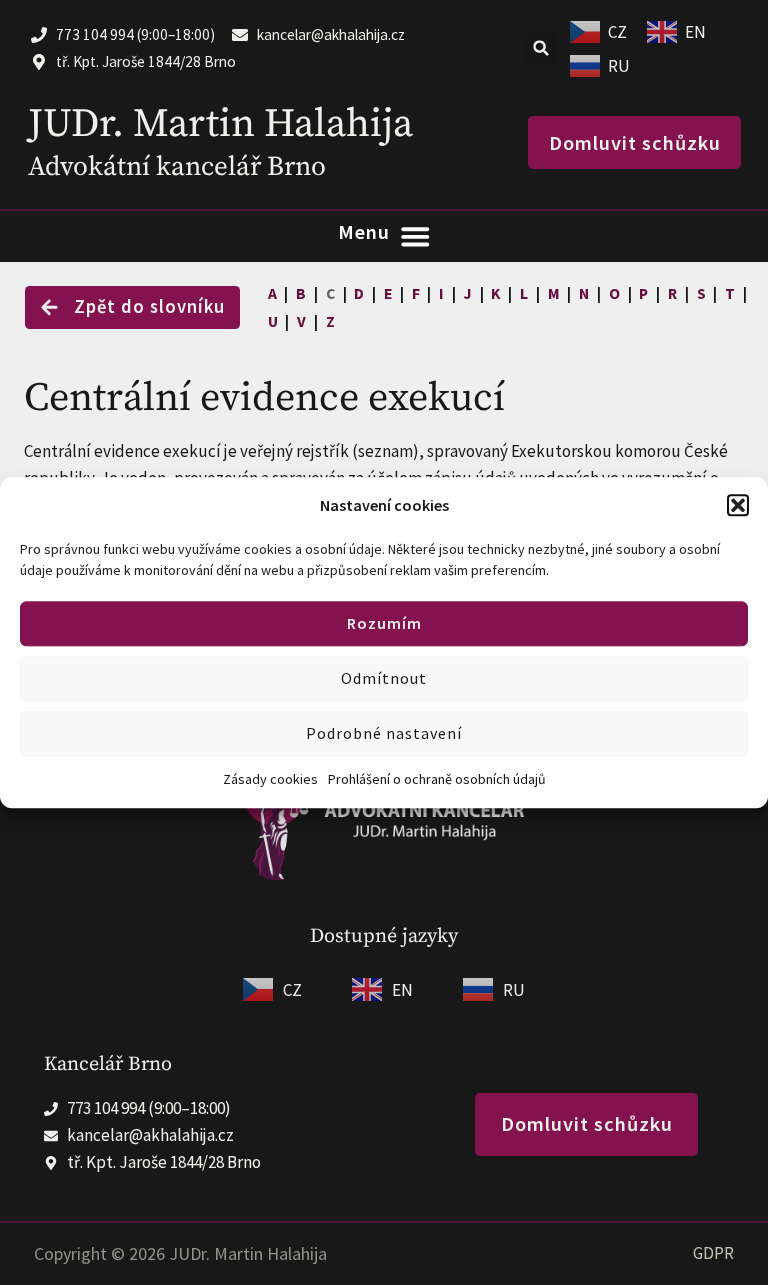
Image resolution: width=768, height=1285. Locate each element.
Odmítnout (384, 679)
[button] (738, 505)
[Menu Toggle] (384, 236)
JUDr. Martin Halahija (220, 124)
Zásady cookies (270, 779)
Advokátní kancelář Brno (177, 167)
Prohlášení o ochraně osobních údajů (437, 779)
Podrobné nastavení (384, 734)
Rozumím (384, 624)
